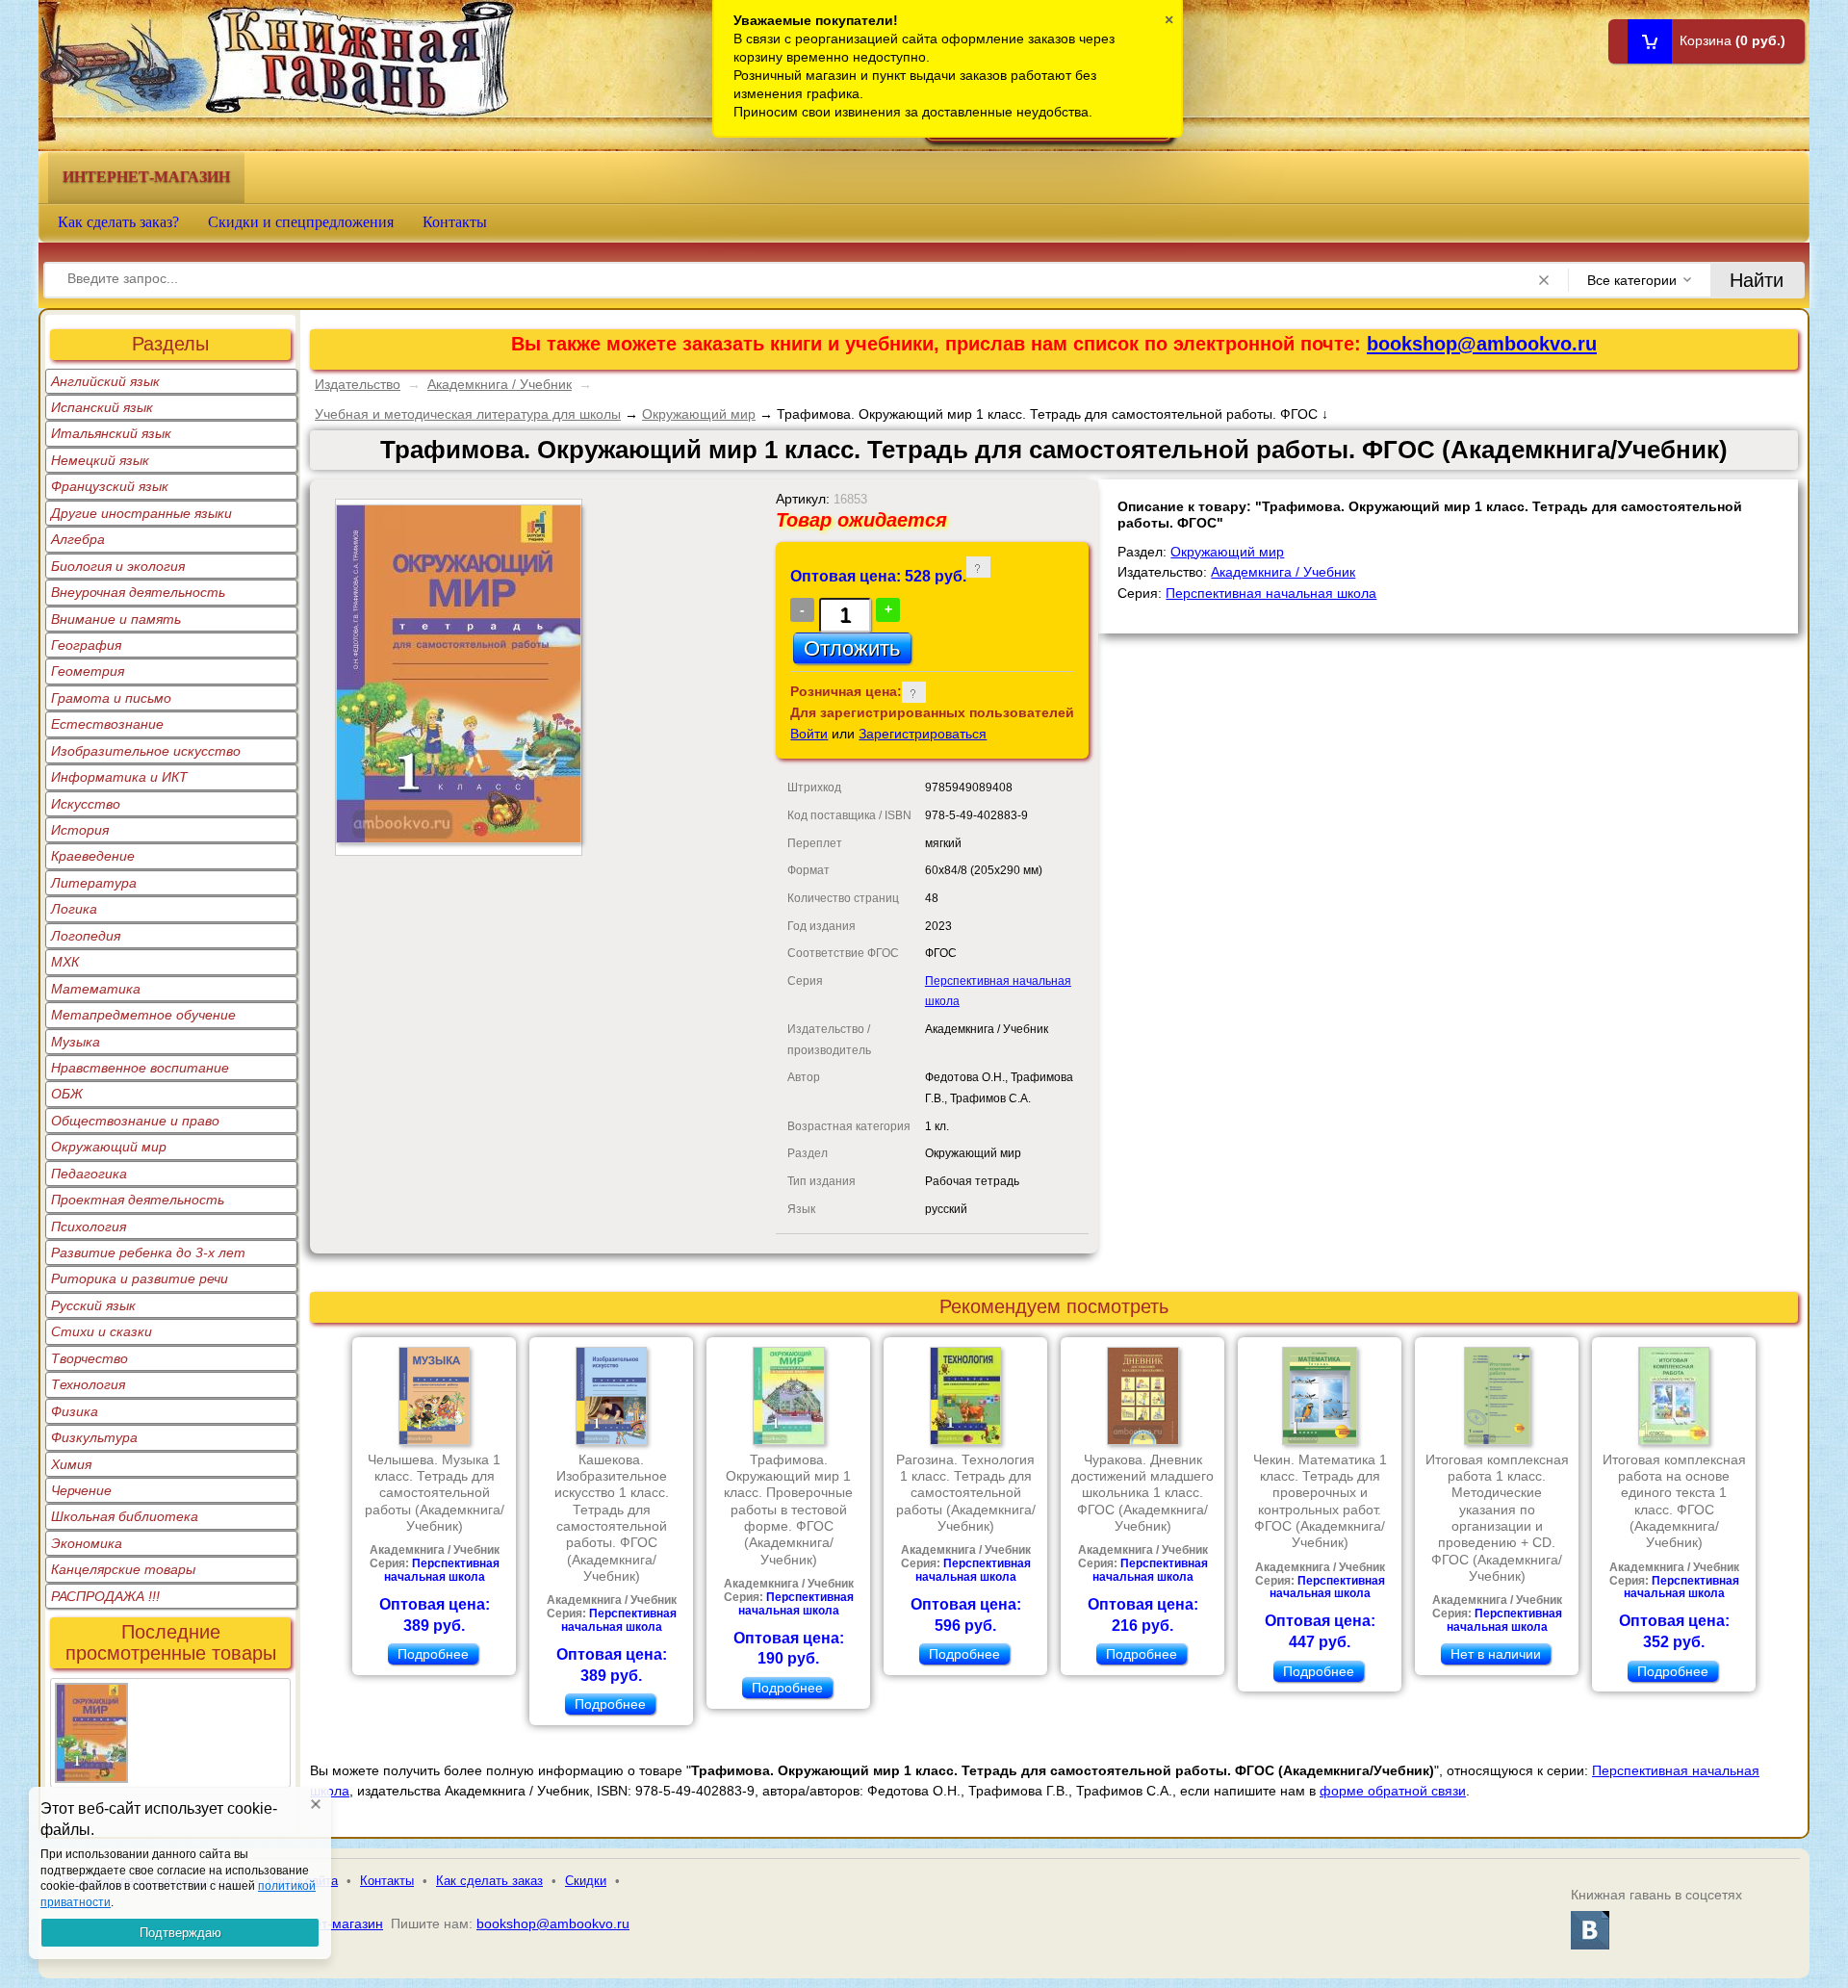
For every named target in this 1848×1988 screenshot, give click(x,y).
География (86, 645)
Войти (809, 734)
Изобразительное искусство (146, 751)
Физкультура (94, 1437)
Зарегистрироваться (923, 734)
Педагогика (89, 1174)
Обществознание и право (135, 1121)
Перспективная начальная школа (1271, 593)
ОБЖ (67, 1094)
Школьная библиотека (125, 1516)
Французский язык (110, 486)
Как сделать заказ (489, 1881)
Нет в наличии (1496, 1654)
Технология (88, 1384)
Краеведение (93, 856)
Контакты (455, 222)
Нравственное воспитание (140, 1068)
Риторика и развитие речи (140, 1278)
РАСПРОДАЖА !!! (105, 1596)
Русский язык (93, 1305)
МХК (65, 962)
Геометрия (88, 671)
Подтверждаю (180, 1933)
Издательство (358, 384)
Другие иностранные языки (141, 513)
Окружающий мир (109, 1147)
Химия (71, 1464)
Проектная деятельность (138, 1200)
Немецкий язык (100, 460)
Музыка (76, 1042)
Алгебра (78, 539)
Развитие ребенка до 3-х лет (148, 1252)
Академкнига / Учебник (500, 384)
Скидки (586, 1881)
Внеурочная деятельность (138, 592)
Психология (89, 1226)
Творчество (90, 1358)
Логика (74, 909)
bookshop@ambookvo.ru (1482, 344)
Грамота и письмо (111, 698)
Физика (75, 1411)
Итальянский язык (111, 433)
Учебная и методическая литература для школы (468, 414)
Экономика (87, 1543)
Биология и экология (118, 566)
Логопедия (86, 936)
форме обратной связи (1393, 1791)
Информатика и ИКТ (119, 777)
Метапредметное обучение (143, 1015)
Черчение (81, 1490)
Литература (94, 883)
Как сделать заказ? (118, 222)
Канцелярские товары (123, 1569)
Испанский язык (102, 407)
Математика (96, 989)
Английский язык (105, 381)
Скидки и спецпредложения (301, 222)
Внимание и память (116, 619)
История (80, 830)
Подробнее (433, 1654)
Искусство (86, 804)
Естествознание (107, 724)
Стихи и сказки (102, 1331)
